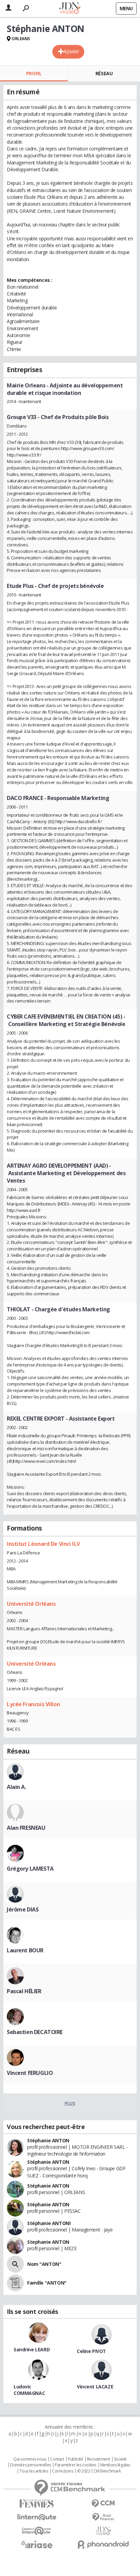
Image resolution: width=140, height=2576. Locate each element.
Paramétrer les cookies (75, 2465)
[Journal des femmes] (37, 2504)
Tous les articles (34, 2471)
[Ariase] (37, 2544)
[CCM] (103, 2504)
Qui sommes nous (30, 2459)
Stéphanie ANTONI (49, 2223)
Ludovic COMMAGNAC (29, 2390)
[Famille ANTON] (15, 2283)
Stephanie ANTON (48, 2242)
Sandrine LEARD (32, 2349)
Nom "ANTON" (44, 2264)
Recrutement (98, 2459)
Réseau (104, 73)
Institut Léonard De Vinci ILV (43, 1544)
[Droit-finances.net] (103, 2517)
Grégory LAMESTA (30, 1869)
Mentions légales (115, 2465)
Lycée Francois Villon (33, 1704)
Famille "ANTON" (47, 2283)
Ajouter (71, 51)
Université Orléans (31, 1604)
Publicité (75, 2459)
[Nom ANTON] (15, 2264)
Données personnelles (31, 2465)
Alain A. (16, 1787)
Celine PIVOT (91, 2351)
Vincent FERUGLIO (30, 2073)
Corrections (63, 2471)
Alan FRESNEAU (26, 1828)
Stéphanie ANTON (48, 2140)
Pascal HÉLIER (24, 1991)
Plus (70, 2103)
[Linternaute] (37, 2517)
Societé (120, 2459)
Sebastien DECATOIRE (35, 2032)
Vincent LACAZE (95, 2387)
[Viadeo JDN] (103, 2531)
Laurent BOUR (25, 1950)
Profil (34, 73)
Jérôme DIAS (23, 1909)
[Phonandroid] (103, 2545)
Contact (57, 2459)
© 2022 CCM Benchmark (99, 2471)
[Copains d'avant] (37, 2531)
